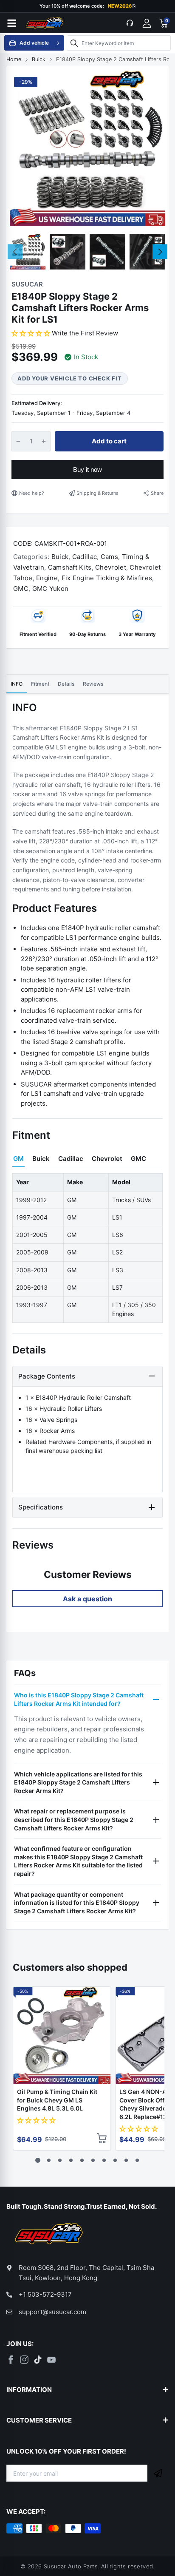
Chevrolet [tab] (107, 1159)
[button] (32, 333)
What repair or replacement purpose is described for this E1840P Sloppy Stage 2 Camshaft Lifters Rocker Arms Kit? (74, 1819)
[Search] (74, 43)
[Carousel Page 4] (71, 2160)
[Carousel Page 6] (93, 2160)
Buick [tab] (41, 1159)
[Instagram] (24, 2360)
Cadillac (83, 557)
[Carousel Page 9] (126, 2160)
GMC (21, 589)
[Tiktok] (38, 2360)
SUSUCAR (27, 284)
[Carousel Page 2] (49, 2160)
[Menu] (11, 23)
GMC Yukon (49, 589)
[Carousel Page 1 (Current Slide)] (38, 2160)
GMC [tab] (138, 1159)
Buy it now (87, 470)
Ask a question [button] (87, 1599)
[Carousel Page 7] (104, 2160)
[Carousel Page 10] (137, 2160)
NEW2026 (122, 6)
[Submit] (158, 2473)
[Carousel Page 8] (115, 2160)
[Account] (147, 23)
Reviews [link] (93, 684)
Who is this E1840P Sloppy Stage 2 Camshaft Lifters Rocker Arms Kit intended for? (79, 1699)
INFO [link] (17, 684)
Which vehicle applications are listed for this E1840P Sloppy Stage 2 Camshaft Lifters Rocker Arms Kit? (78, 1782)
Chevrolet (110, 567)
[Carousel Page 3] (60, 2160)
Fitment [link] (40, 684)
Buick (59, 557)
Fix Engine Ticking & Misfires (106, 578)
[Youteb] (51, 2360)
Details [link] (66, 684)
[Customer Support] (130, 23)
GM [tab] (18, 1159)
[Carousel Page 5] (82, 2160)
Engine (46, 578)
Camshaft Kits (69, 567)
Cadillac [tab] (71, 1159)
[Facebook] (11, 2360)
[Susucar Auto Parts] (45, 23)
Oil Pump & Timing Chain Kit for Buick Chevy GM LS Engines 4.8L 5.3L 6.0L (57, 2100)
